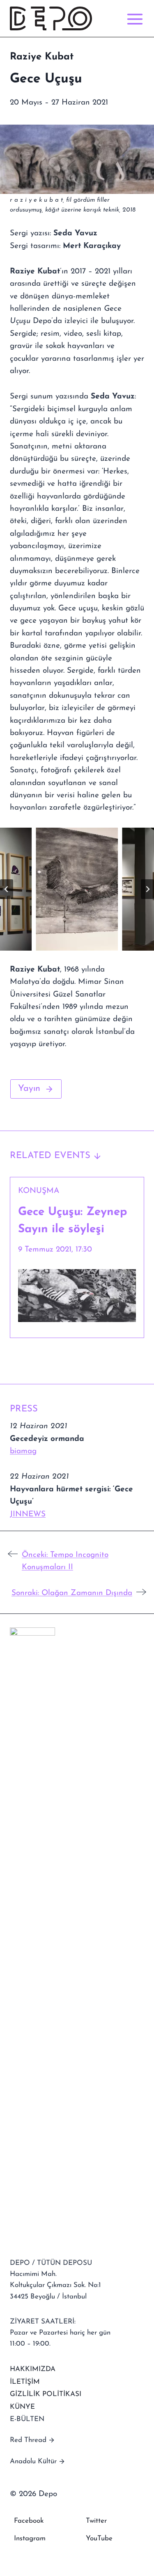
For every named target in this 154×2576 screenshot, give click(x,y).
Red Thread (28, 2440)
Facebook (29, 2521)
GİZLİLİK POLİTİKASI (46, 2394)
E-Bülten (27, 2419)
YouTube (99, 2538)
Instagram (30, 2538)
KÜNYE (22, 2407)
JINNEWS (28, 1514)
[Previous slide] (7, 889)
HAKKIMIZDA (33, 2369)
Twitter (96, 2521)
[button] (77, 889)
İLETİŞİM (25, 2382)
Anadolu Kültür (33, 2461)
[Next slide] (147, 889)
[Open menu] (133, 19)
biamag (23, 1451)
